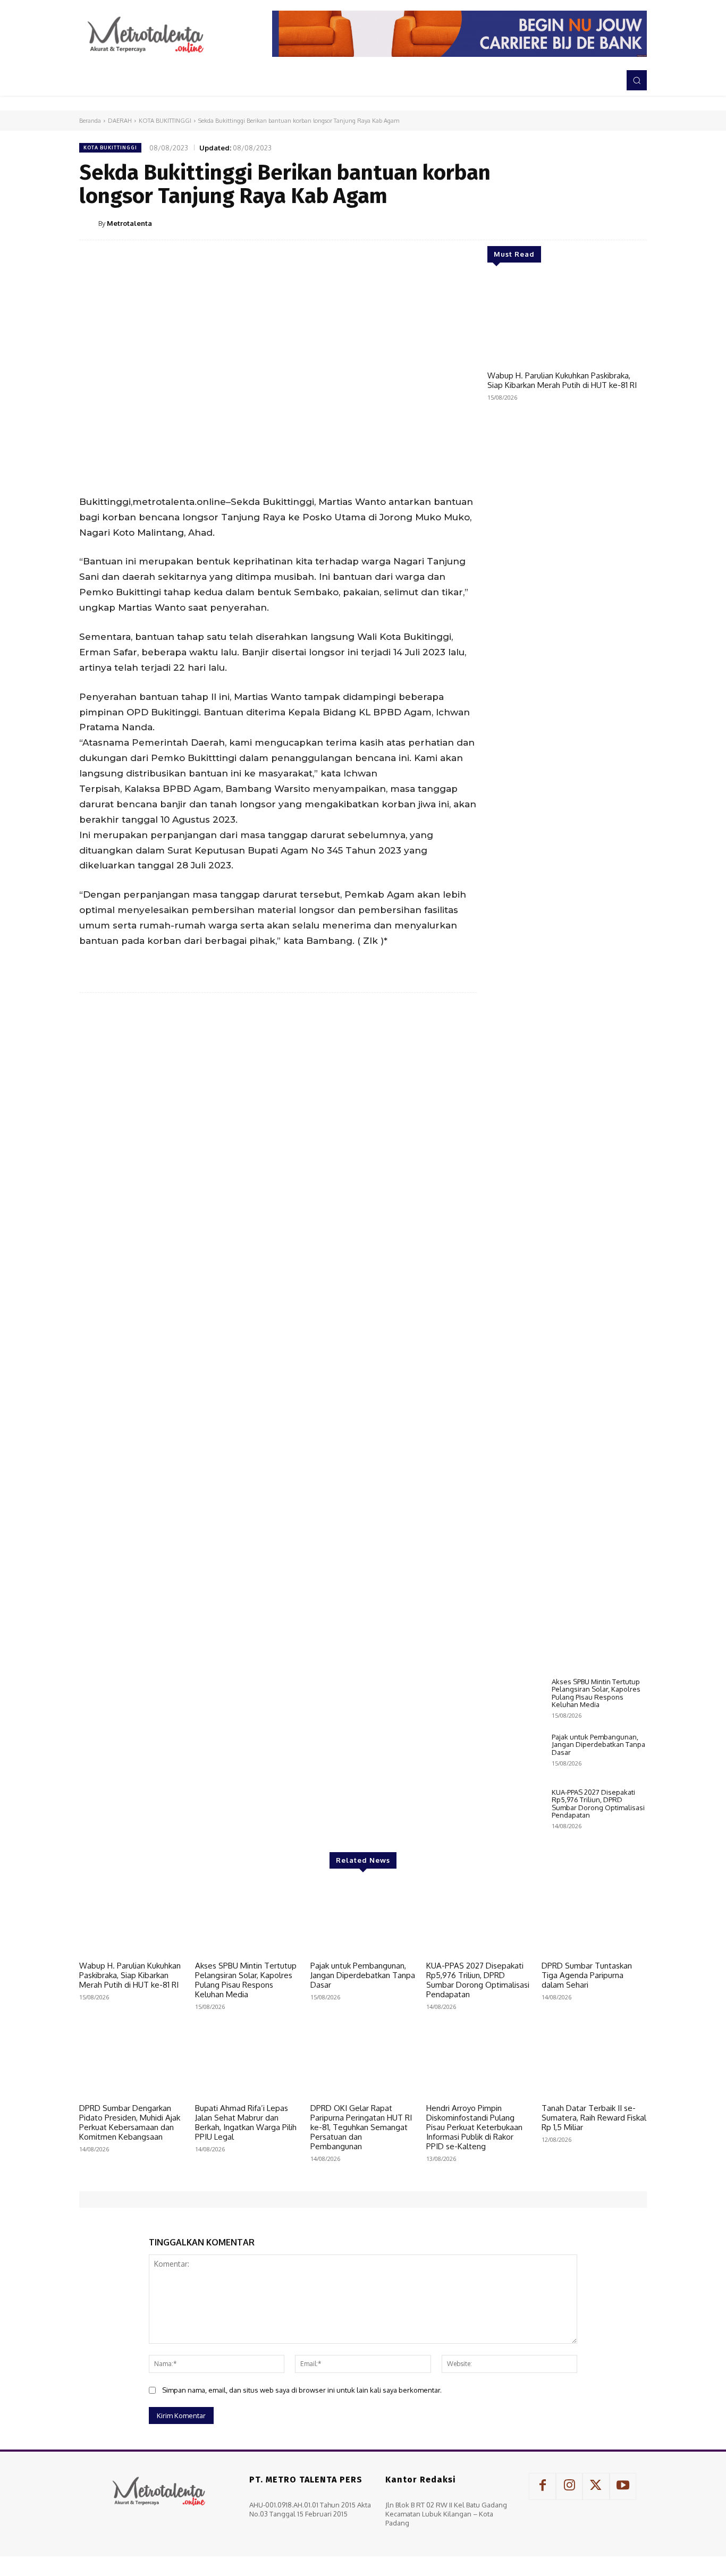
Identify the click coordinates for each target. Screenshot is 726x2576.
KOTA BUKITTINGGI (165, 121)
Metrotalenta (129, 223)
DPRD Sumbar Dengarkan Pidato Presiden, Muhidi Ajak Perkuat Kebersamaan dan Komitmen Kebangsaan (130, 2122)
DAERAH (120, 121)
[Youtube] (623, 2486)
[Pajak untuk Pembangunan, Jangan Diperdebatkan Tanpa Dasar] (515, 1755)
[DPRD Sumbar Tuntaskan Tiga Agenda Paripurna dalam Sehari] (594, 1919)
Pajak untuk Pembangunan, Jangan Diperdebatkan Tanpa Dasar (598, 1745)
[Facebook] (537, 223)
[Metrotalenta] (89, 223)
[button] (637, 80)
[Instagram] (569, 2486)
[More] (636, 223)
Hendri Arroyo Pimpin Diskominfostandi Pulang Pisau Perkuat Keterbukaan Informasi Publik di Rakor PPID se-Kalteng (474, 2127)
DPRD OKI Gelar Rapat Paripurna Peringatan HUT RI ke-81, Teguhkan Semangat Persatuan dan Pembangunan (361, 2127)
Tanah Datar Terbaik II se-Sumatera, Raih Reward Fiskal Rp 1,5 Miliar (594, 2118)
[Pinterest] (586, 223)
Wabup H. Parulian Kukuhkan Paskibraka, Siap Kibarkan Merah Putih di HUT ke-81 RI (562, 380)
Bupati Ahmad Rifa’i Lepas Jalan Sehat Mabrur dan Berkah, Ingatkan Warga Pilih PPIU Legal (246, 2122)
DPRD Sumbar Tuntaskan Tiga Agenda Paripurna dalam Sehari (587, 1975)
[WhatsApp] (611, 223)
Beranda (90, 121)
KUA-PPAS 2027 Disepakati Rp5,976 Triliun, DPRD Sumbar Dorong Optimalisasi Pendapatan (598, 1804)
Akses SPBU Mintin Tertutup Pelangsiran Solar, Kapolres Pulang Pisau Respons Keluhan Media (596, 1693)
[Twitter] (562, 223)
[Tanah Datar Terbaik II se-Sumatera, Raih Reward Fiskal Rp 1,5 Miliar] (594, 2061)
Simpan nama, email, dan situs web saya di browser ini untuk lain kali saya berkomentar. (302, 2390)
